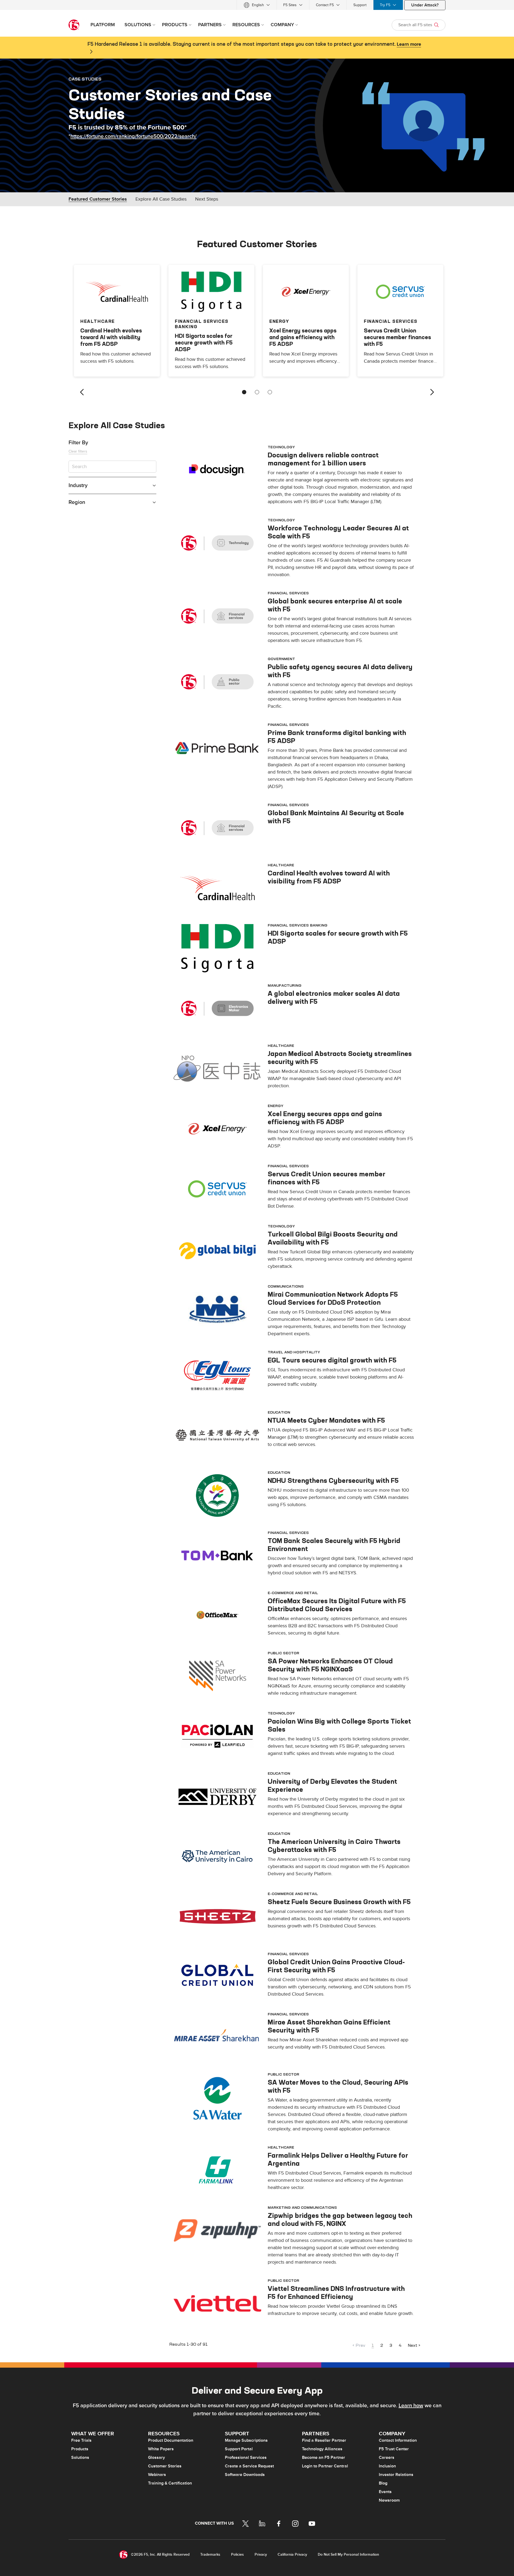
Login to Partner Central (325, 2466)
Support (360, 5)
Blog (383, 2483)
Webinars (157, 2475)
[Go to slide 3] (270, 392)
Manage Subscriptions (246, 2440)
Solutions (80, 2458)
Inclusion (387, 2466)
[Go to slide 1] (244, 392)
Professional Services (246, 2458)
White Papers (161, 2449)
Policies (237, 2554)
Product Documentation (171, 2440)
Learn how (411, 2406)
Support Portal (239, 2449)
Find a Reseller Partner (324, 2440)
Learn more (409, 44)
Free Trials (81, 2440)
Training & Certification (170, 2483)
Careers (387, 2458)
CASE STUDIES (85, 79)
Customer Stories (165, 2466)
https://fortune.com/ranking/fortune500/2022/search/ (133, 136)
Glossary (156, 2458)
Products (80, 2449)
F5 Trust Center (394, 2449)
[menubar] (257, 5)
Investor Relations (396, 2475)
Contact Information (398, 2440)
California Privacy (292, 2554)
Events (385, 2492)
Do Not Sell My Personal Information (348, 2554)
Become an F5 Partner (324, 2458)
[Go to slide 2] (257, 392)
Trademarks (210, 2554)
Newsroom (389, 2500)
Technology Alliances (322, 2449)
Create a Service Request (249, 2466)
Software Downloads (245, 2475)
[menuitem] (257, 5)
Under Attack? (425, 5)
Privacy (261, 2554)
